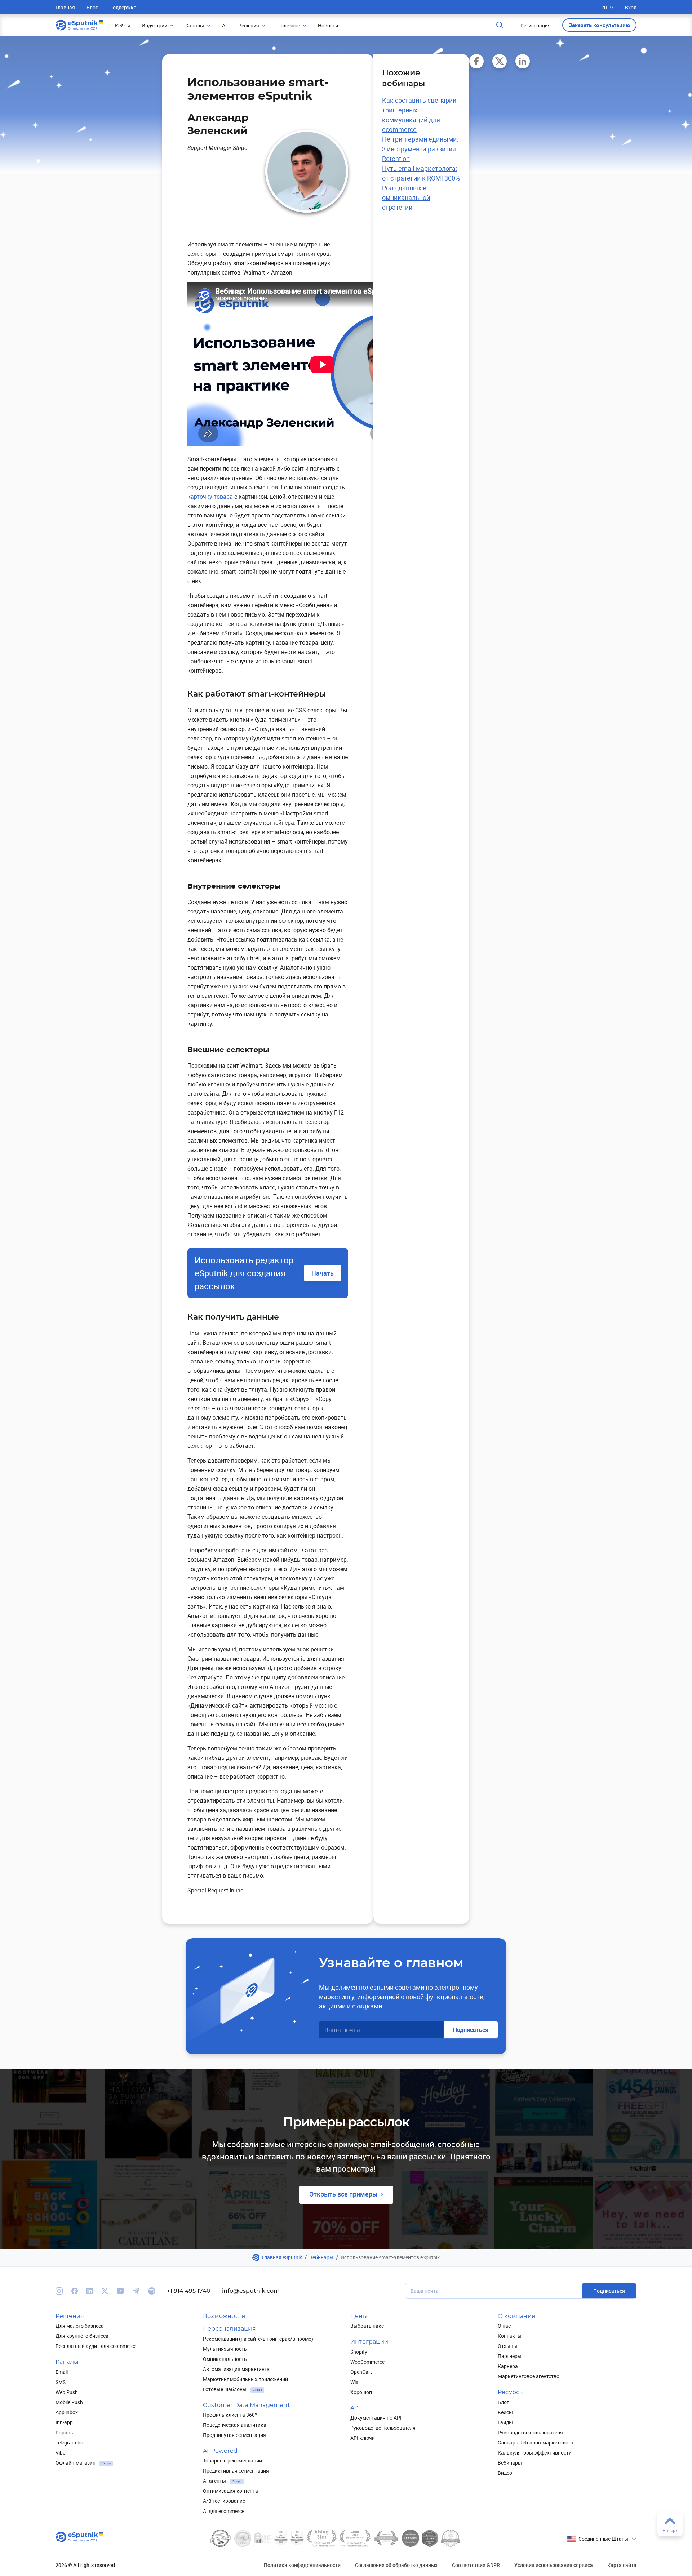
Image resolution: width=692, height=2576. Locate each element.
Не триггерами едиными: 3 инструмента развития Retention (420, 149)
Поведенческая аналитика (235, 2425)
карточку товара (210, 497)
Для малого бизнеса (80, 2326)
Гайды (505, 2422)
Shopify (359, 2352)
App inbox (67, 2412)
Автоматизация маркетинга (236, 2369)
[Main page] (79, 25)
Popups (64, 2432)
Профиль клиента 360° (230, 2415)
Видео (505, 2473)
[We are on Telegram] (136, 2291)
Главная (65, 7)
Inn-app (64, 2422)
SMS (61, 2382)
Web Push (67, 2392)
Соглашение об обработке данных (396, 2565)
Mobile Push (69, 2402)
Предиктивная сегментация (236, 2471)
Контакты (510, 2336)
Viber (61, 2453)
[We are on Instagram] (59, 2291)
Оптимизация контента (230, 2491)
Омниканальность (225, 2359)
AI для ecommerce (224, 2511)
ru (605, 7)
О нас (504, 2326)
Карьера (508, 2366)
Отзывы (507, 2346)
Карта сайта (622, 2565)
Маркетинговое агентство (529, 2376)
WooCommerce (367, 2362)
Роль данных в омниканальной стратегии (406, 197)
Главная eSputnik (282, 2257)
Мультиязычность (225, 2349)
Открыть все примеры (343, 2194)
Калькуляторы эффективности (535, 2453)
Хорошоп (361, 2392)
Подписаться (471, 2030)
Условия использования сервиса (554, 2565)
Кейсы (505, 2412)
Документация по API (376, 2418)
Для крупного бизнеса (82, 2336)
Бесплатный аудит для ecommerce (96, 2346)
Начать (323, 1273)
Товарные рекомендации (232, 2461)
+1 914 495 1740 (189, 2291)
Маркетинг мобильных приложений (245, 2379)
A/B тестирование (224, 2501)
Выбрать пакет (368, 2326)
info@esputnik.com (251, 2291)
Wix (354, 2382)
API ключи (363, 2438)
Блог (92, 7)
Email (62, 2372)
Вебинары (321, 2257)
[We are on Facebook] (75, 2291)
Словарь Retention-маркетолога (536, 2442)
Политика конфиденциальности (302, 2565)
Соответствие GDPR (476, 2565)
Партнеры (510, 2356)
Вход (631, 7)
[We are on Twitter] (105, 2291)
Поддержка (123, 7)
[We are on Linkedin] (90, 2291)
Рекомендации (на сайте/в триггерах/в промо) (258, 2339)
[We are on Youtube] (120, 2291)
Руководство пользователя (383, 2428)
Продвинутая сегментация (234, 2435)
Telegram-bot (70, 2442)
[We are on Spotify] (152, 2291)
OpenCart (361, 2372)
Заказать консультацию (599, 25)
